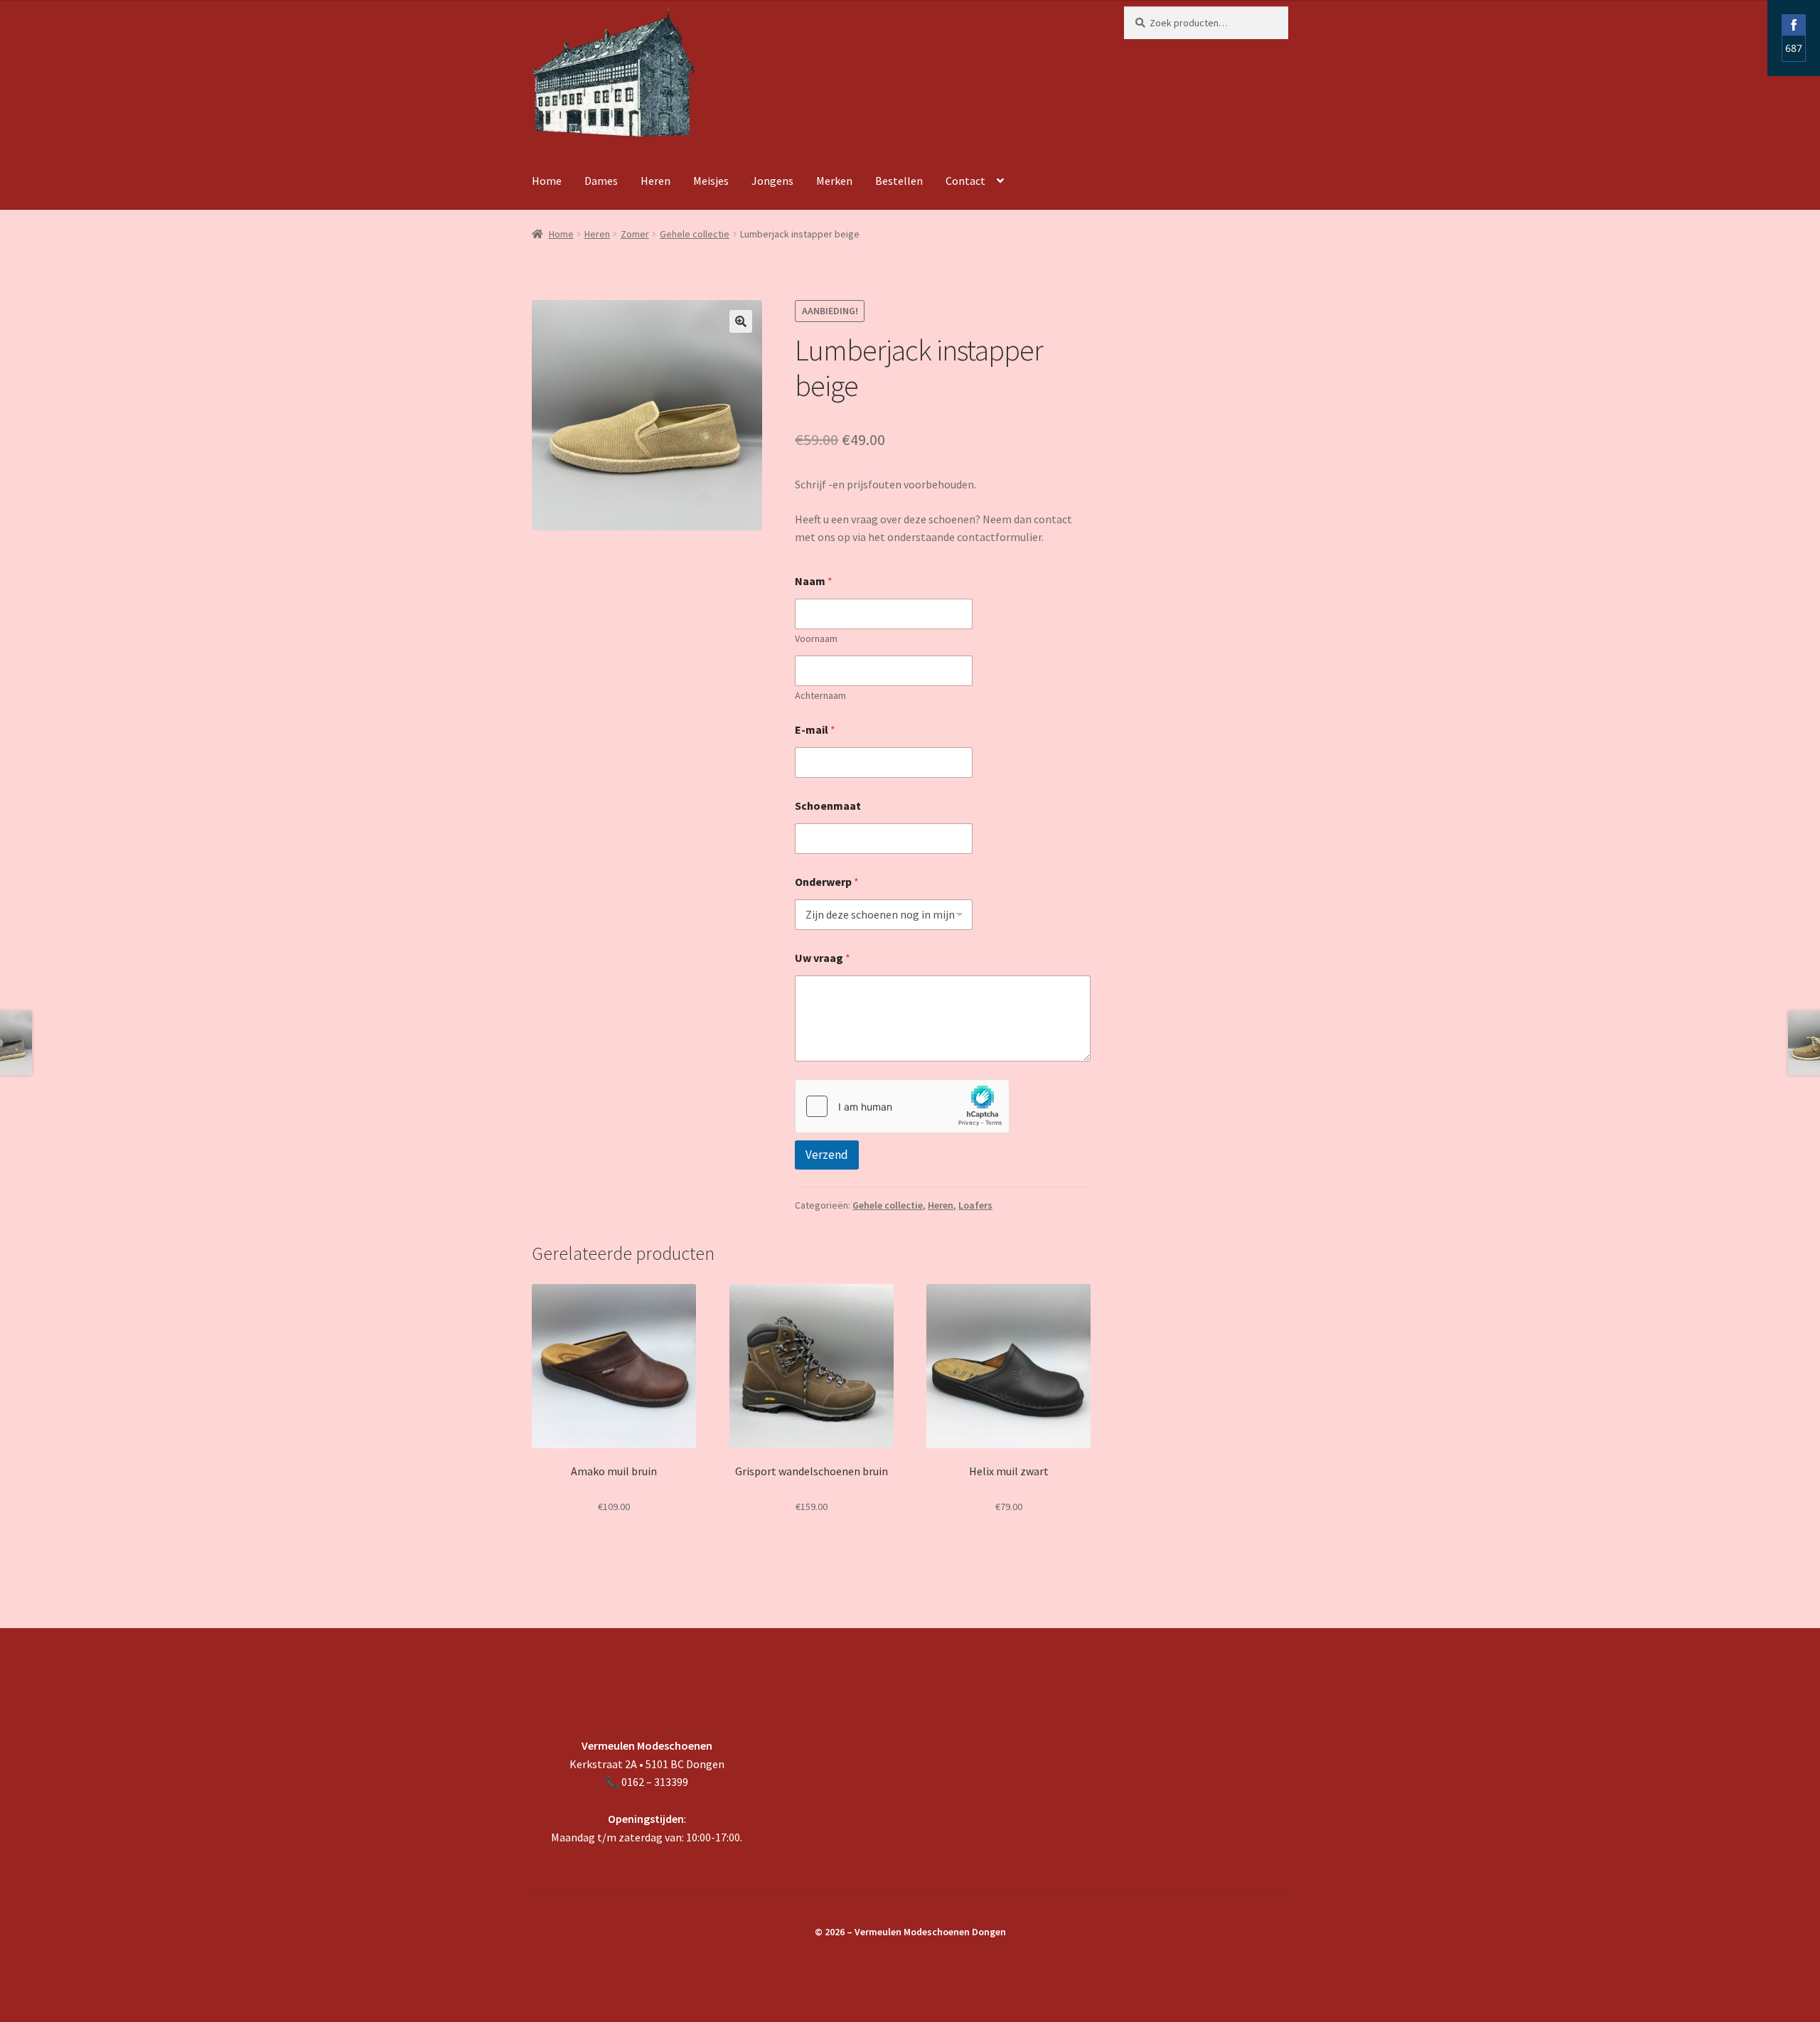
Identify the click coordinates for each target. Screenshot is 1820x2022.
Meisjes (711, 181)
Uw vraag (823, 958)
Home (547, 181)
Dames (601, 181)
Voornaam (816, 639)
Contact (965, 181)
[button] (741, 321)
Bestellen (899, 181)
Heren (655, 181)
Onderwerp (827, 882)
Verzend (827, 1155)
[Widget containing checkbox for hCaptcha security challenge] (902, 1106)
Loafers (975, 1205)
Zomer (635, 234)
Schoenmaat (828, 806)
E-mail (815, 730)
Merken (834, 181)
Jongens (772, 181)
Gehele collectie (695, 234)
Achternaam (820, 696)
